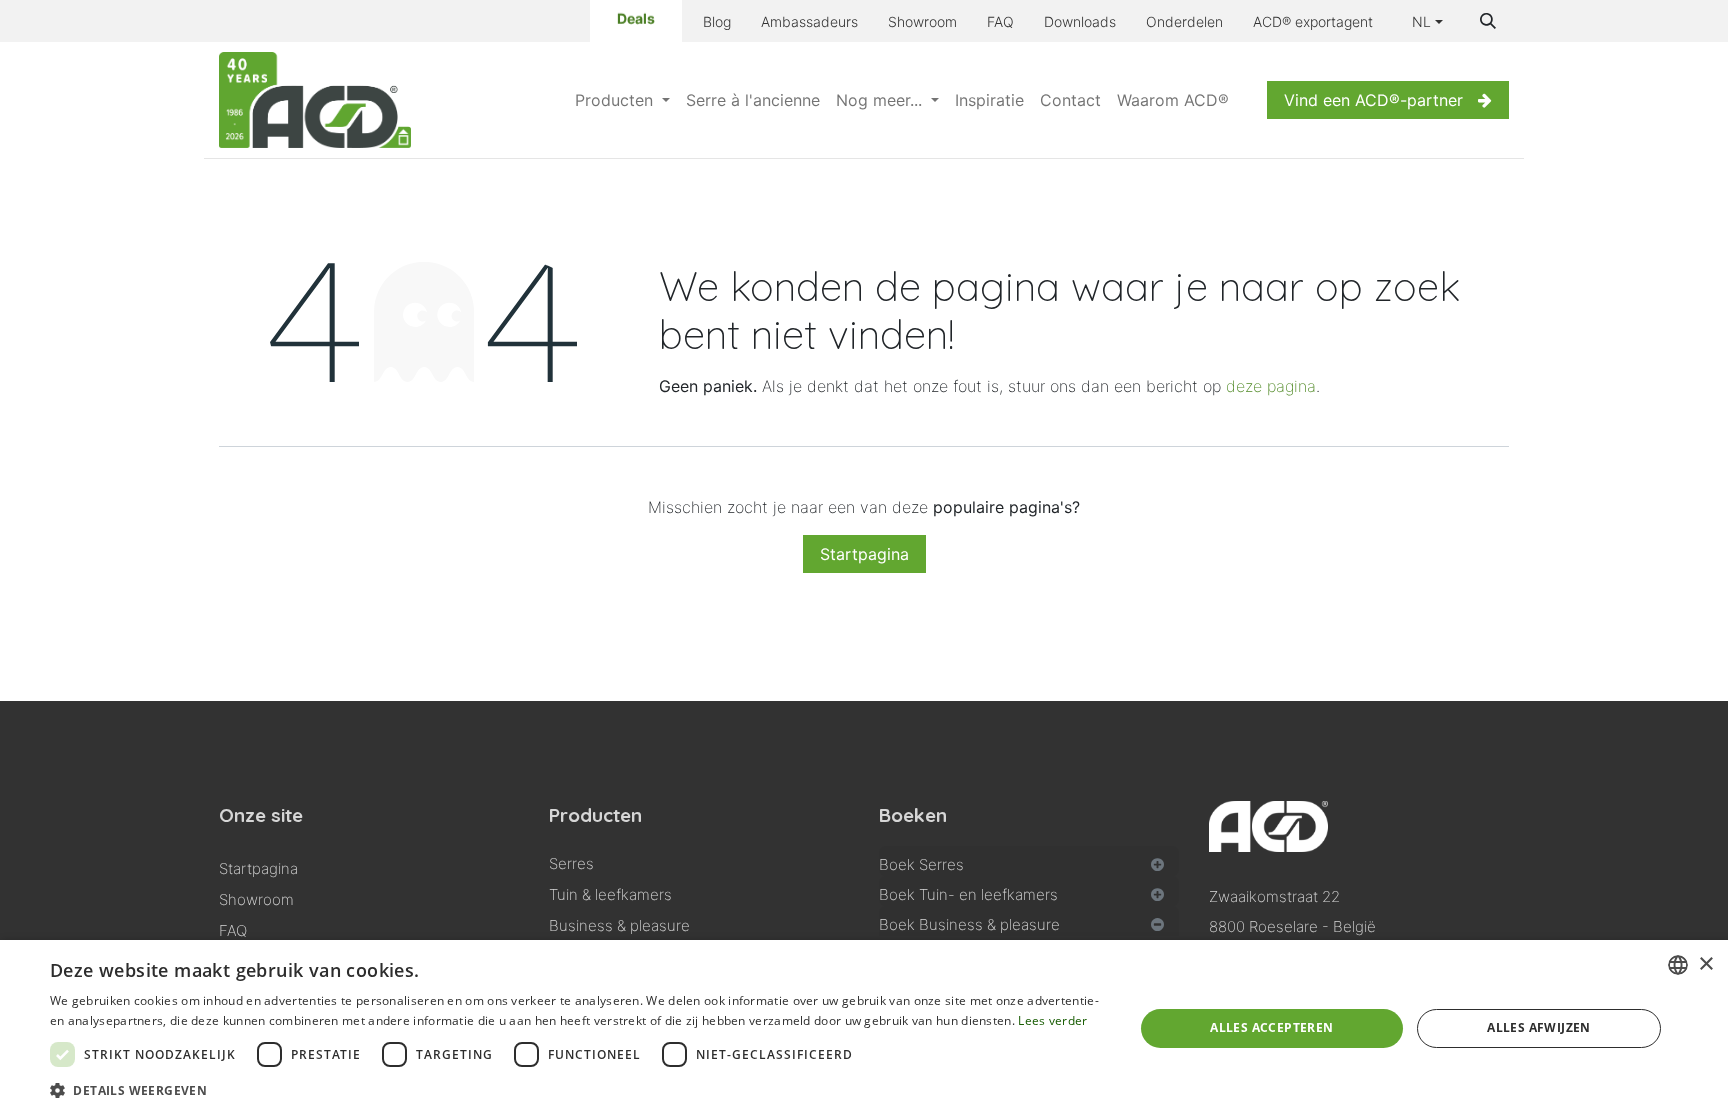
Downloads (1080, 21)
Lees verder (1052, 1020)
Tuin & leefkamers (610, 894)
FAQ (1000, 21)
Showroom (922, 21)
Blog (717, 21)
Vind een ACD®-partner (1373, 100)
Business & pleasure (619, 925)
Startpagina (864, 554)
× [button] (1705, 964)
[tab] (1029, 861)
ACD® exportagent (1313, 21)
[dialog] (864, 1028)
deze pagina (1271, 386)
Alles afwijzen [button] (1539, 1027)
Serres (571, 863)
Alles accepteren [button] (1271, 1027)
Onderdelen (1184, 21)
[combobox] (1678, 965)
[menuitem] (622, 100)
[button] (1488, 21)
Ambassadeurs (809, 21)
